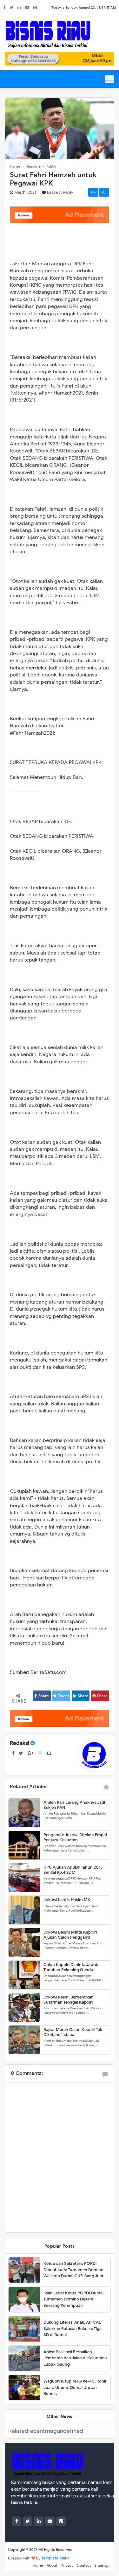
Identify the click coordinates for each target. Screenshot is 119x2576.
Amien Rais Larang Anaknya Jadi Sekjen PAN (74, 1805)
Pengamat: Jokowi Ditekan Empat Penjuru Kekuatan (75, 1837)
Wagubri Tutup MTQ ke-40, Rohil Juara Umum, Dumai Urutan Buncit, (75, 2387)
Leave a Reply (60, 192)
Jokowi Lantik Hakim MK (67, 1900)
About (52, 2565)
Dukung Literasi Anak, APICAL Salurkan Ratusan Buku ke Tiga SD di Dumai (73, 2328)
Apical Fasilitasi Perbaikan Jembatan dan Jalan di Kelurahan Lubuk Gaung (75, 2358)
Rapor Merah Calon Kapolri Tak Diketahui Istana (73, 2032)
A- (104, 192)
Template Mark (55, 2558)
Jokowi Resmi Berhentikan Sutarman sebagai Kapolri (69, 1999)
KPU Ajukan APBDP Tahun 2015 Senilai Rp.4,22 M (73, 1870)
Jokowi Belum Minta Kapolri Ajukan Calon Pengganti (70, 1935)
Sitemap (101, 2565)
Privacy (67, 2565)
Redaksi (20, 1743)
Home (38, 2565)
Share (44, 1696)
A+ (93, 192)
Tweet (64, 1696)
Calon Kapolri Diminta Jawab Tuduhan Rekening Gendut (71, 1967)
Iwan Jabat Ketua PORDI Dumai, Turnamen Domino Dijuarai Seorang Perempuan (74, 2299)
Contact (84, 2565)
